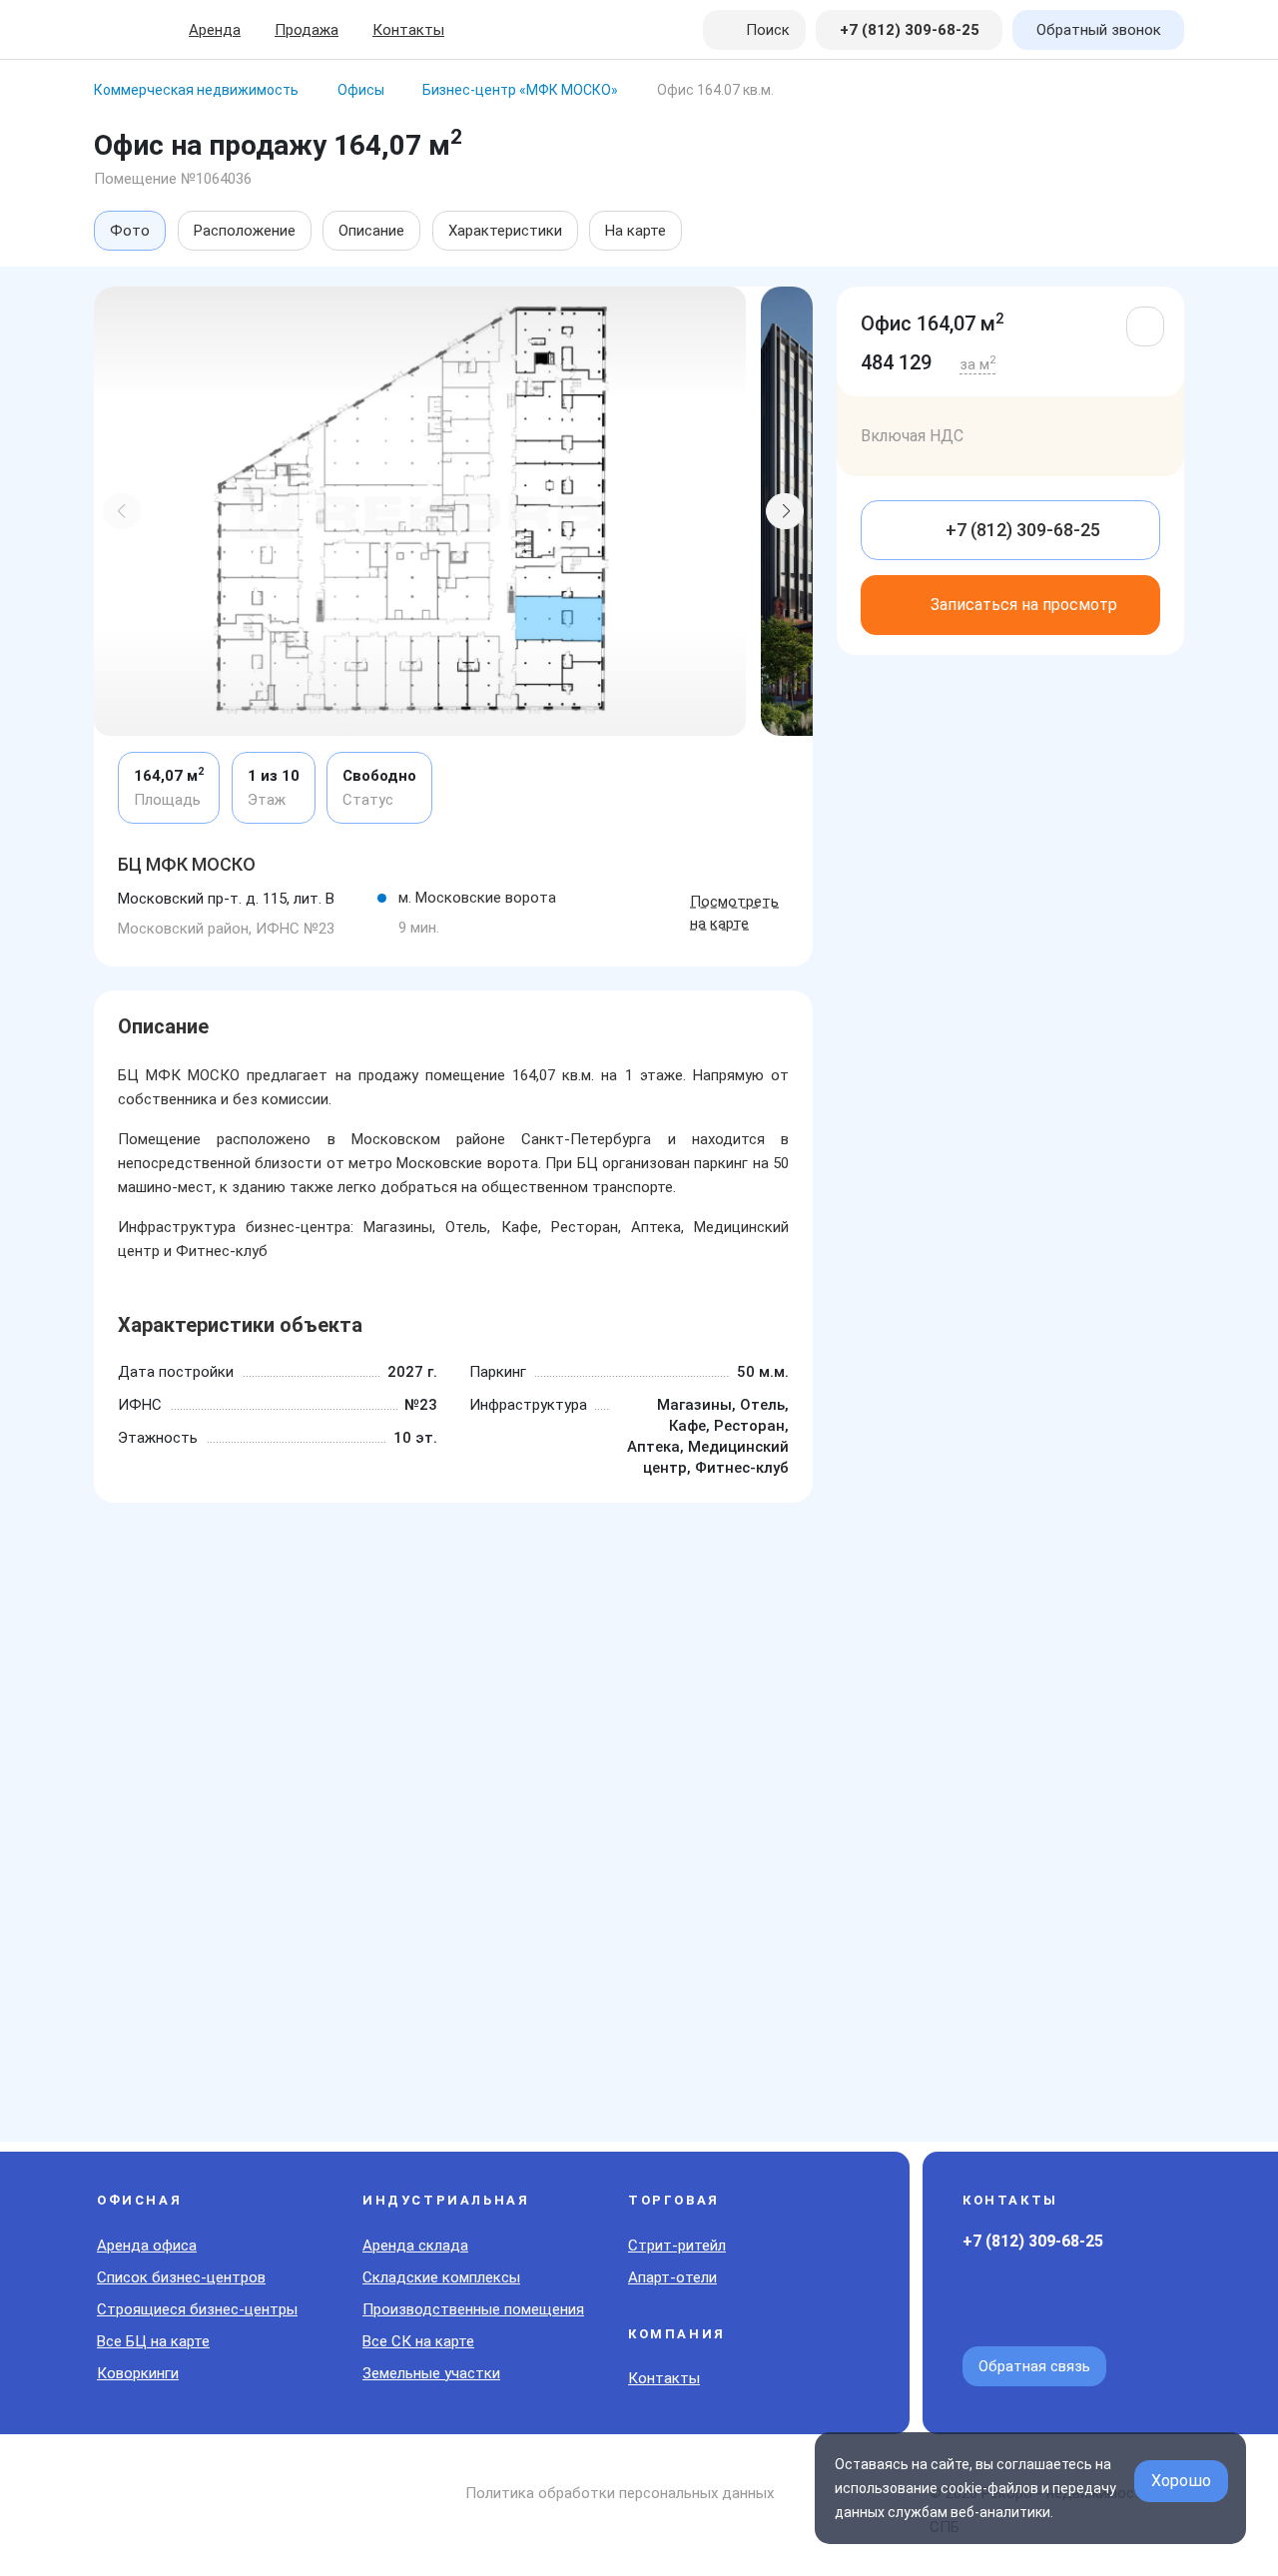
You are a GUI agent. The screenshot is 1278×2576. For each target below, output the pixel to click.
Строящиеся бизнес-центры (197, 2309)
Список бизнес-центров (181, 2277)
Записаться (1024, 605)
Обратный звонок (1099, 30)
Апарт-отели (672, 2277)
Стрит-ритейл (677, 2246)
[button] (122, 511)
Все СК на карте (418, 2341)
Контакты (408, 30)
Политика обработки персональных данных (620, 2493)
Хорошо (1181, 2481)
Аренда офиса (147, 2246)
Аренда (215, 30)
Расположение (245, 231)
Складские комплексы (441, 2277)
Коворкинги (138, 2373)
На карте (636, 231)
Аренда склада (415, 2246)
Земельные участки (431, 2373)
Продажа (307, 30)
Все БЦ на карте (153, 2341)
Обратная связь (1034, 2366)
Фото (130, 231)
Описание (371, 231)
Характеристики (505, 231)
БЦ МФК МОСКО (187, 864)
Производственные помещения (473, 2309)
